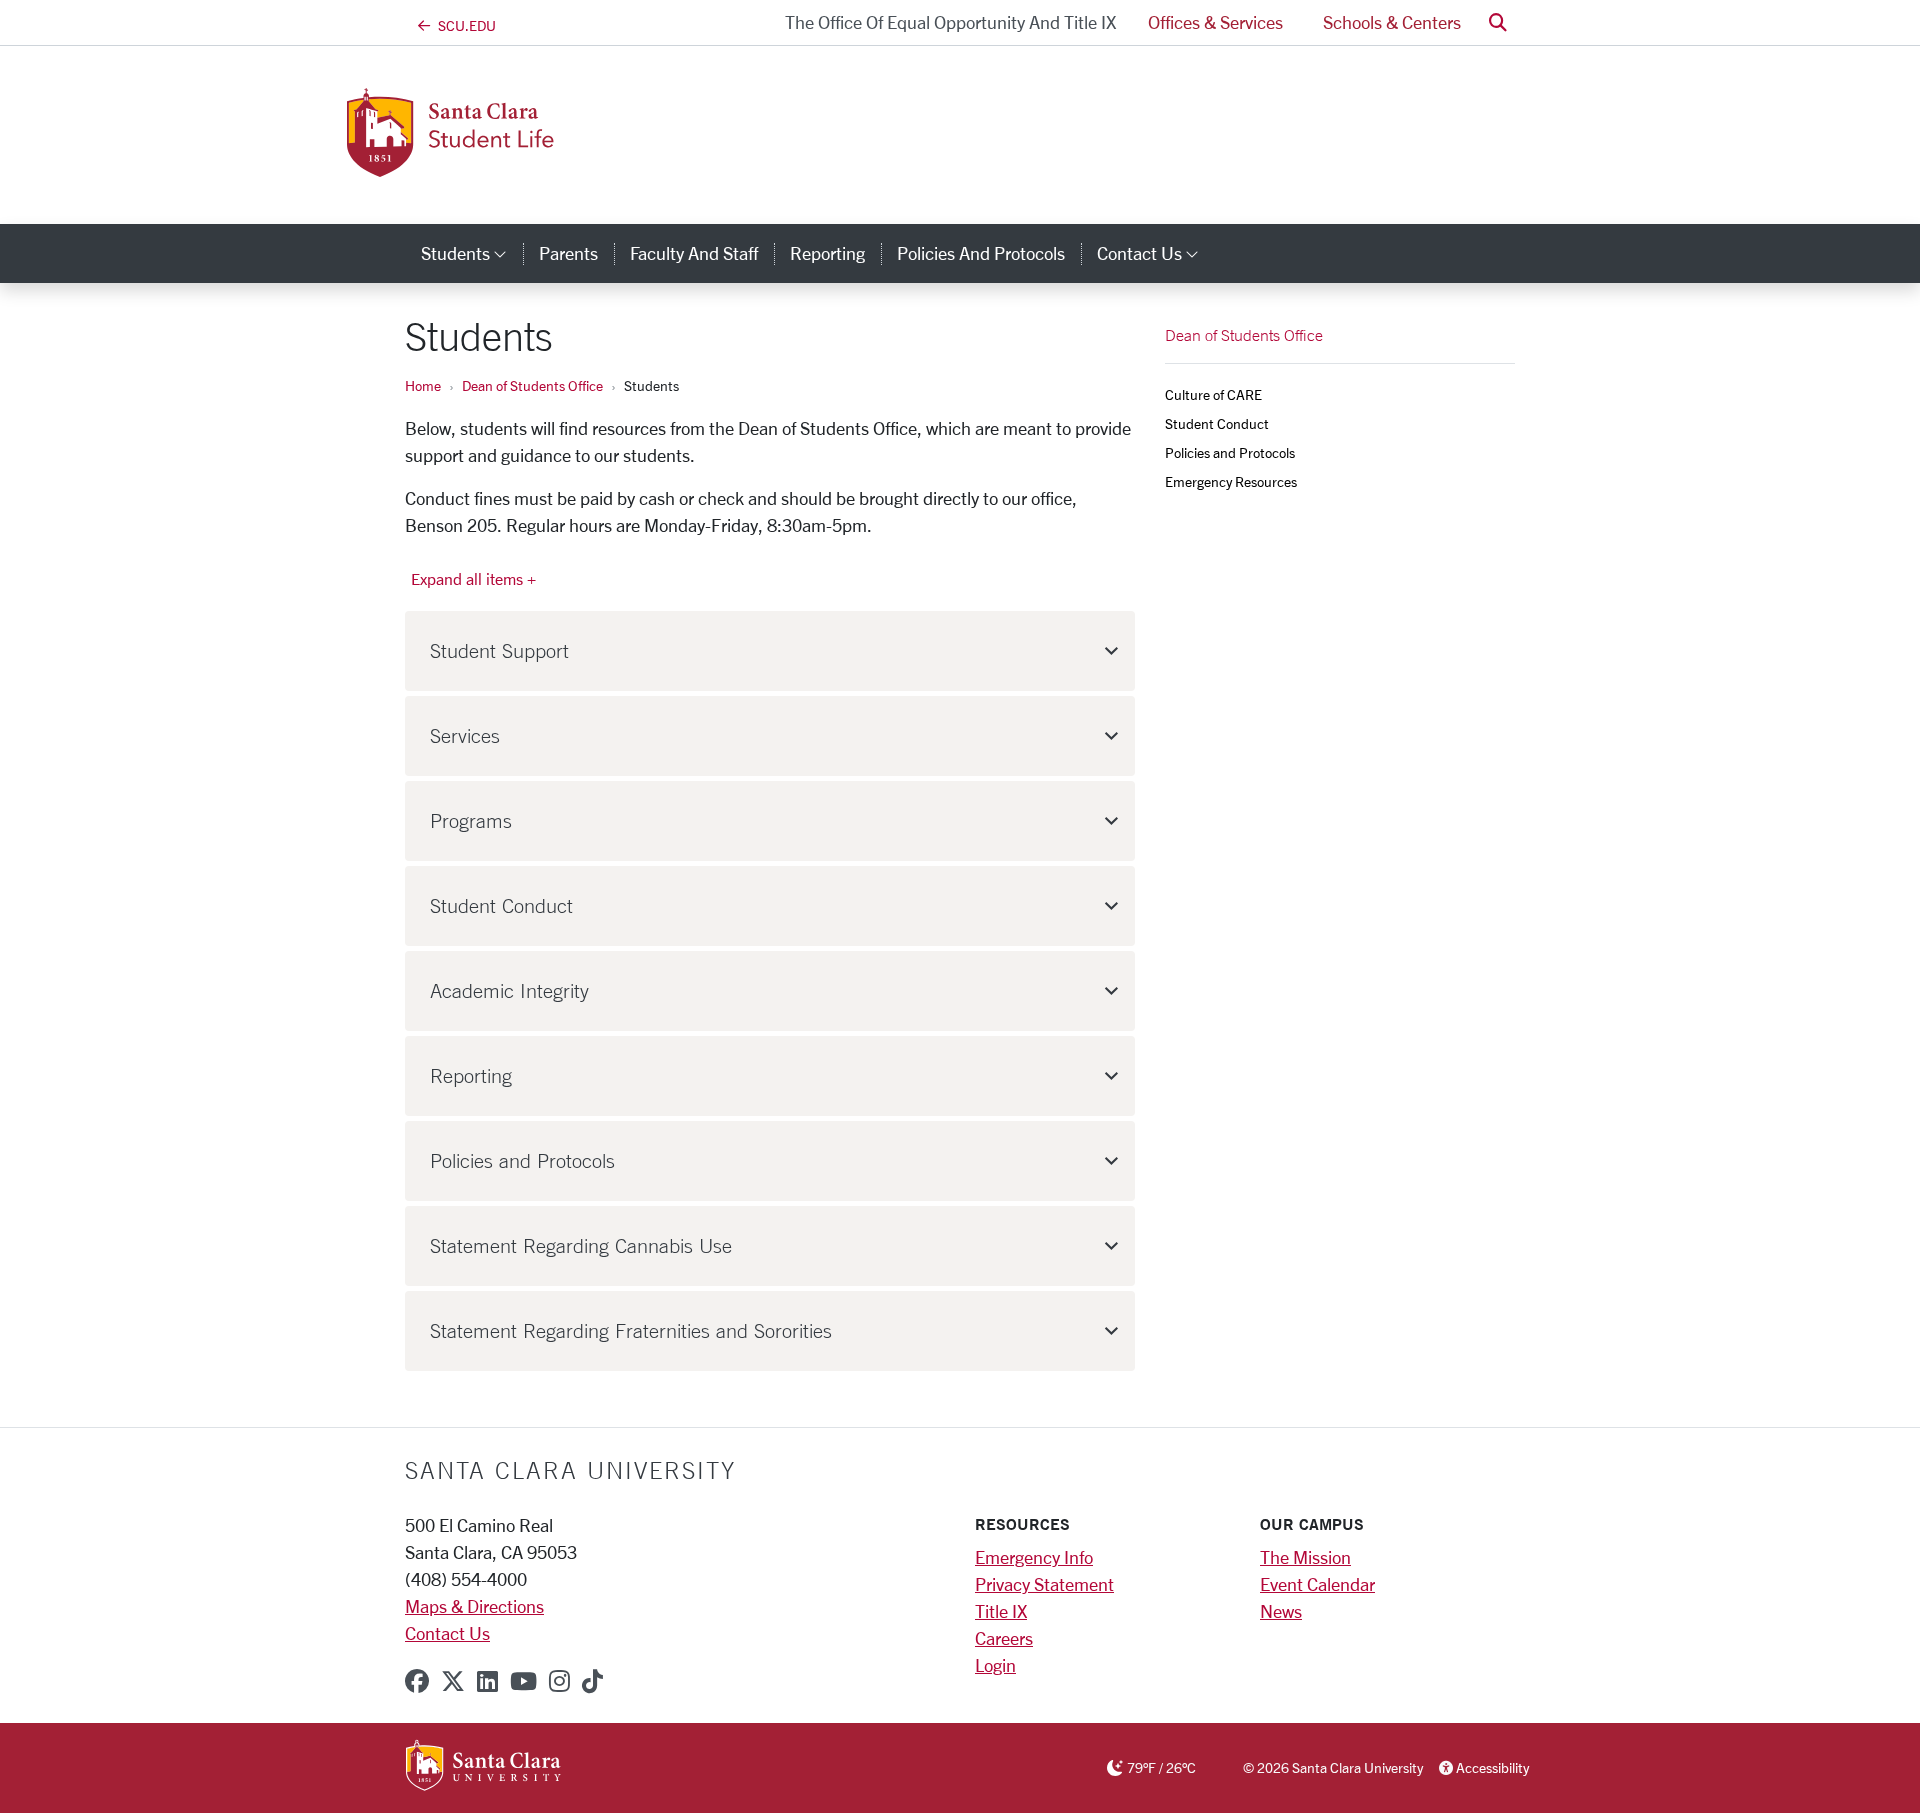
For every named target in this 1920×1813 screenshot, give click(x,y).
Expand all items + (473, 578)
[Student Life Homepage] (568, 165)
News (1281, 1611)
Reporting (827, 253)
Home (423, 385)
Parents (568, 253)
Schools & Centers (1392, 22)
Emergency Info (1034, 1557)
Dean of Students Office (532, 385)
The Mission (1305, 1557)
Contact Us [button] (1156, 253)
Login (995, 1665)
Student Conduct (1217, 423)
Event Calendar (1317, 1584)
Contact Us (447, 1633)
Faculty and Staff (694, 253)
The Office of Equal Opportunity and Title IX (950, 22)
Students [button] (472, 253)
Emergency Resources (1231, 481)
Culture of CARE (1213, 394)
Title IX (1001, 1611)
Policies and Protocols (981, 253)
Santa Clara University (570, 1470)
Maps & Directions (474, 1606)
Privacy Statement (1044, 1584)
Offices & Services (1215, 22)
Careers (1004, 1638)
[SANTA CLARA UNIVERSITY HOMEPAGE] (483, 1766)
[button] (1498, 22)
